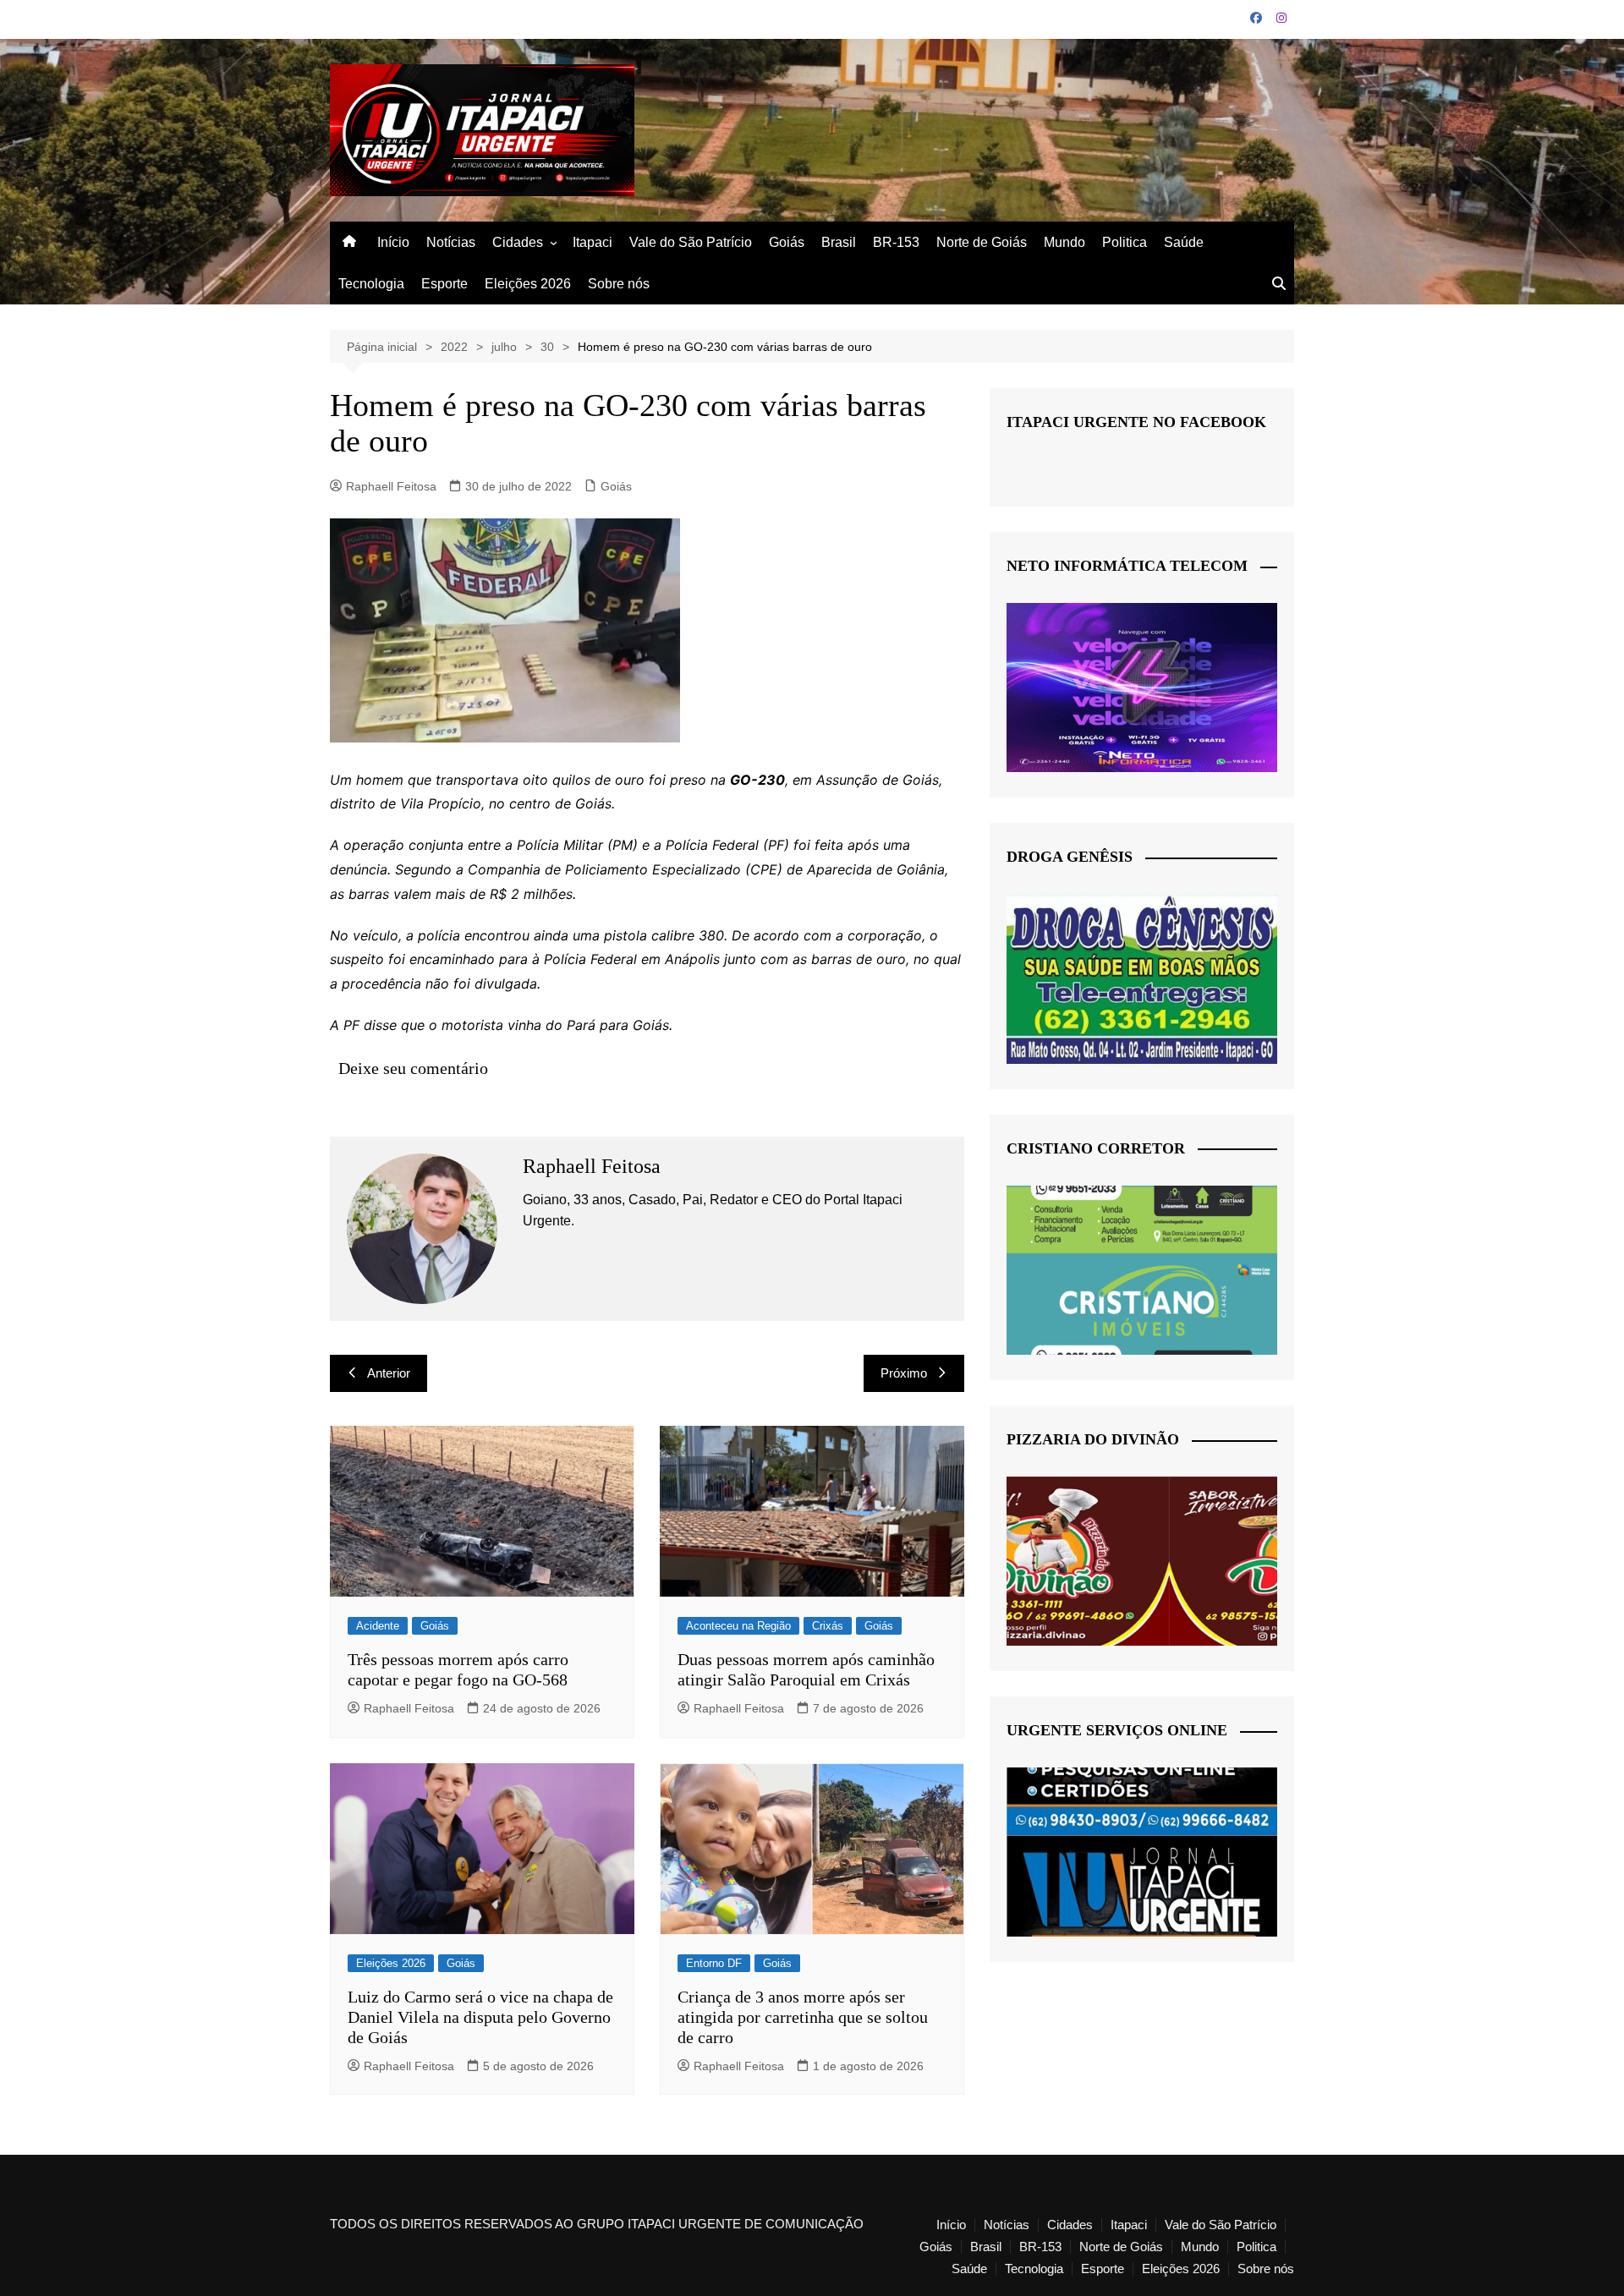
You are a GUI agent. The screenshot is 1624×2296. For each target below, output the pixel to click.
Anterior (389, 1373)
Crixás (828, 1626)
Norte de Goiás (982, 242)
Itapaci (593, 242)
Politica (1125, 242)
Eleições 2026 (528, 284)
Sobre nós (619, 284)
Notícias (451, 242)
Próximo (904, 1373)
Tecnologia (371, 284)
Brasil (839, 242)
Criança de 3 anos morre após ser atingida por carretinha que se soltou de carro (803, 2017)
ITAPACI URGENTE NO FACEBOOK (1136, 422)
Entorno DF (714, 1963)
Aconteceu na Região (738, 1626)
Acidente (378, 1626)
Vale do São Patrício (691, 242)
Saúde (1184, 242)
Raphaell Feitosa (391, 486)
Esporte (444, 284)
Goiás (787, 242)
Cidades (518, 242)
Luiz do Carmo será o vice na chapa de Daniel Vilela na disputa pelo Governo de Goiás (480, 2017)
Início (393, 242)
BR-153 (896, 242)
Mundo (1064, 242)
